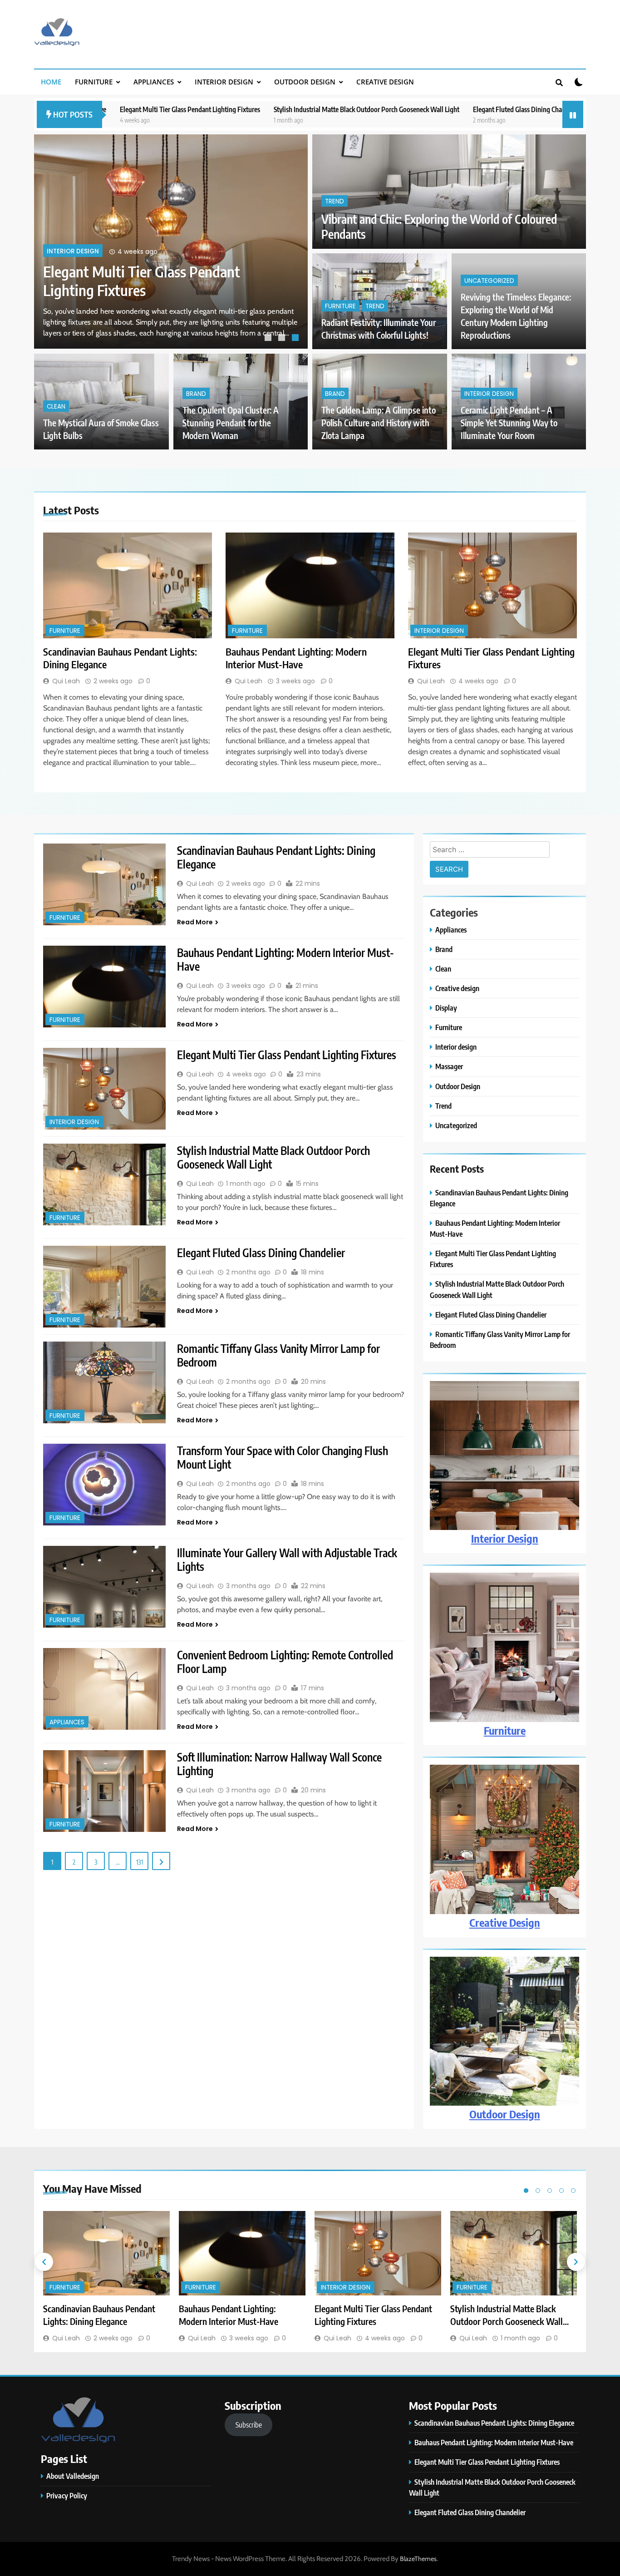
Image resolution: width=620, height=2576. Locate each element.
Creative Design (505, 1922)
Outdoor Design (305, 82)
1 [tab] (269, 339)
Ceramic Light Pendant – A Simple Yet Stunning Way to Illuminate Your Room (509, 423)
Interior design (224, 82)
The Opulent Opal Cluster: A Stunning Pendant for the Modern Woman (231, 423)
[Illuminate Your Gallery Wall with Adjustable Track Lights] (104, 1587)
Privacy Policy (67, 2495)
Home (51, 82)
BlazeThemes (418, 2559)
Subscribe (249, 2425)
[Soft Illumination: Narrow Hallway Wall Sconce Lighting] (104, 1791)
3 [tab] (296, 339)
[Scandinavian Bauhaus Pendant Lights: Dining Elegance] (128, 585)
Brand (196, 394)
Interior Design (505, 1538)
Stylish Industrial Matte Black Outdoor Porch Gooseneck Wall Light (246, 109)
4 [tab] (561, 2191)
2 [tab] (283, 339)
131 (140, 1862)
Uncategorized (489, 281)
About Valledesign (73, 2476)
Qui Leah (66, 681)
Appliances (154, 82)
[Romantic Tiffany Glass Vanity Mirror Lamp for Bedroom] (104, 1382)
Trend (335, 201)
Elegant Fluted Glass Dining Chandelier (407, 109)
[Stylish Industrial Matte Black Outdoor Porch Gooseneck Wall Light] (104, 1184)
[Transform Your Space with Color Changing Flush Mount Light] (104, 1485)
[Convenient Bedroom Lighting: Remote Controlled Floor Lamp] (104, 1689)
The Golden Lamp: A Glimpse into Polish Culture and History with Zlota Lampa (379, 423)
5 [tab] (573, 2191)
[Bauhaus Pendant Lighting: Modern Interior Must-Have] (310, 585)
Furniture (94, 82)
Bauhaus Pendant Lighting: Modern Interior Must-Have (296, 658)
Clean (56, 407)
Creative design (385, 82)
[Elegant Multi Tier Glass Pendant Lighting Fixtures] (492, 585)
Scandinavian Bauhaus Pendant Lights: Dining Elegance (137, 281)
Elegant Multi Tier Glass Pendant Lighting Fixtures (287, 1055)
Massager (449, 1066)
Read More (195, 922)
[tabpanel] (171, 242)
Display (446, 1008)
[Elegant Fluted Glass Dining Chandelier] (104, 1287)
